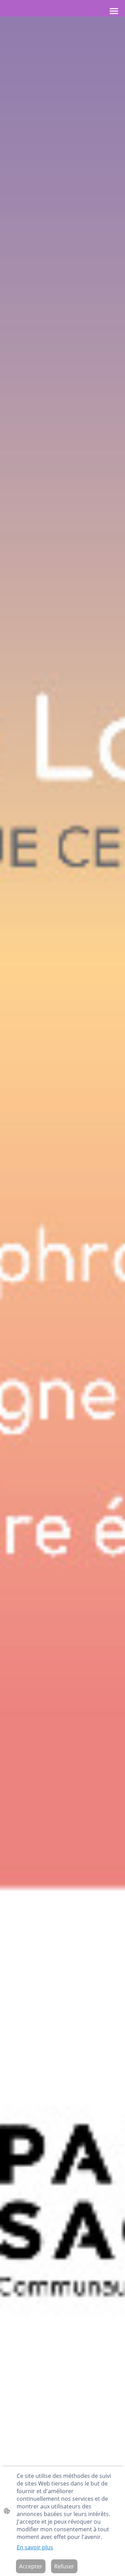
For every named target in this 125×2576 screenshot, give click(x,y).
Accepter (31, 2566)
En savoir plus (35, 2547)
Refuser (64, 2566)
